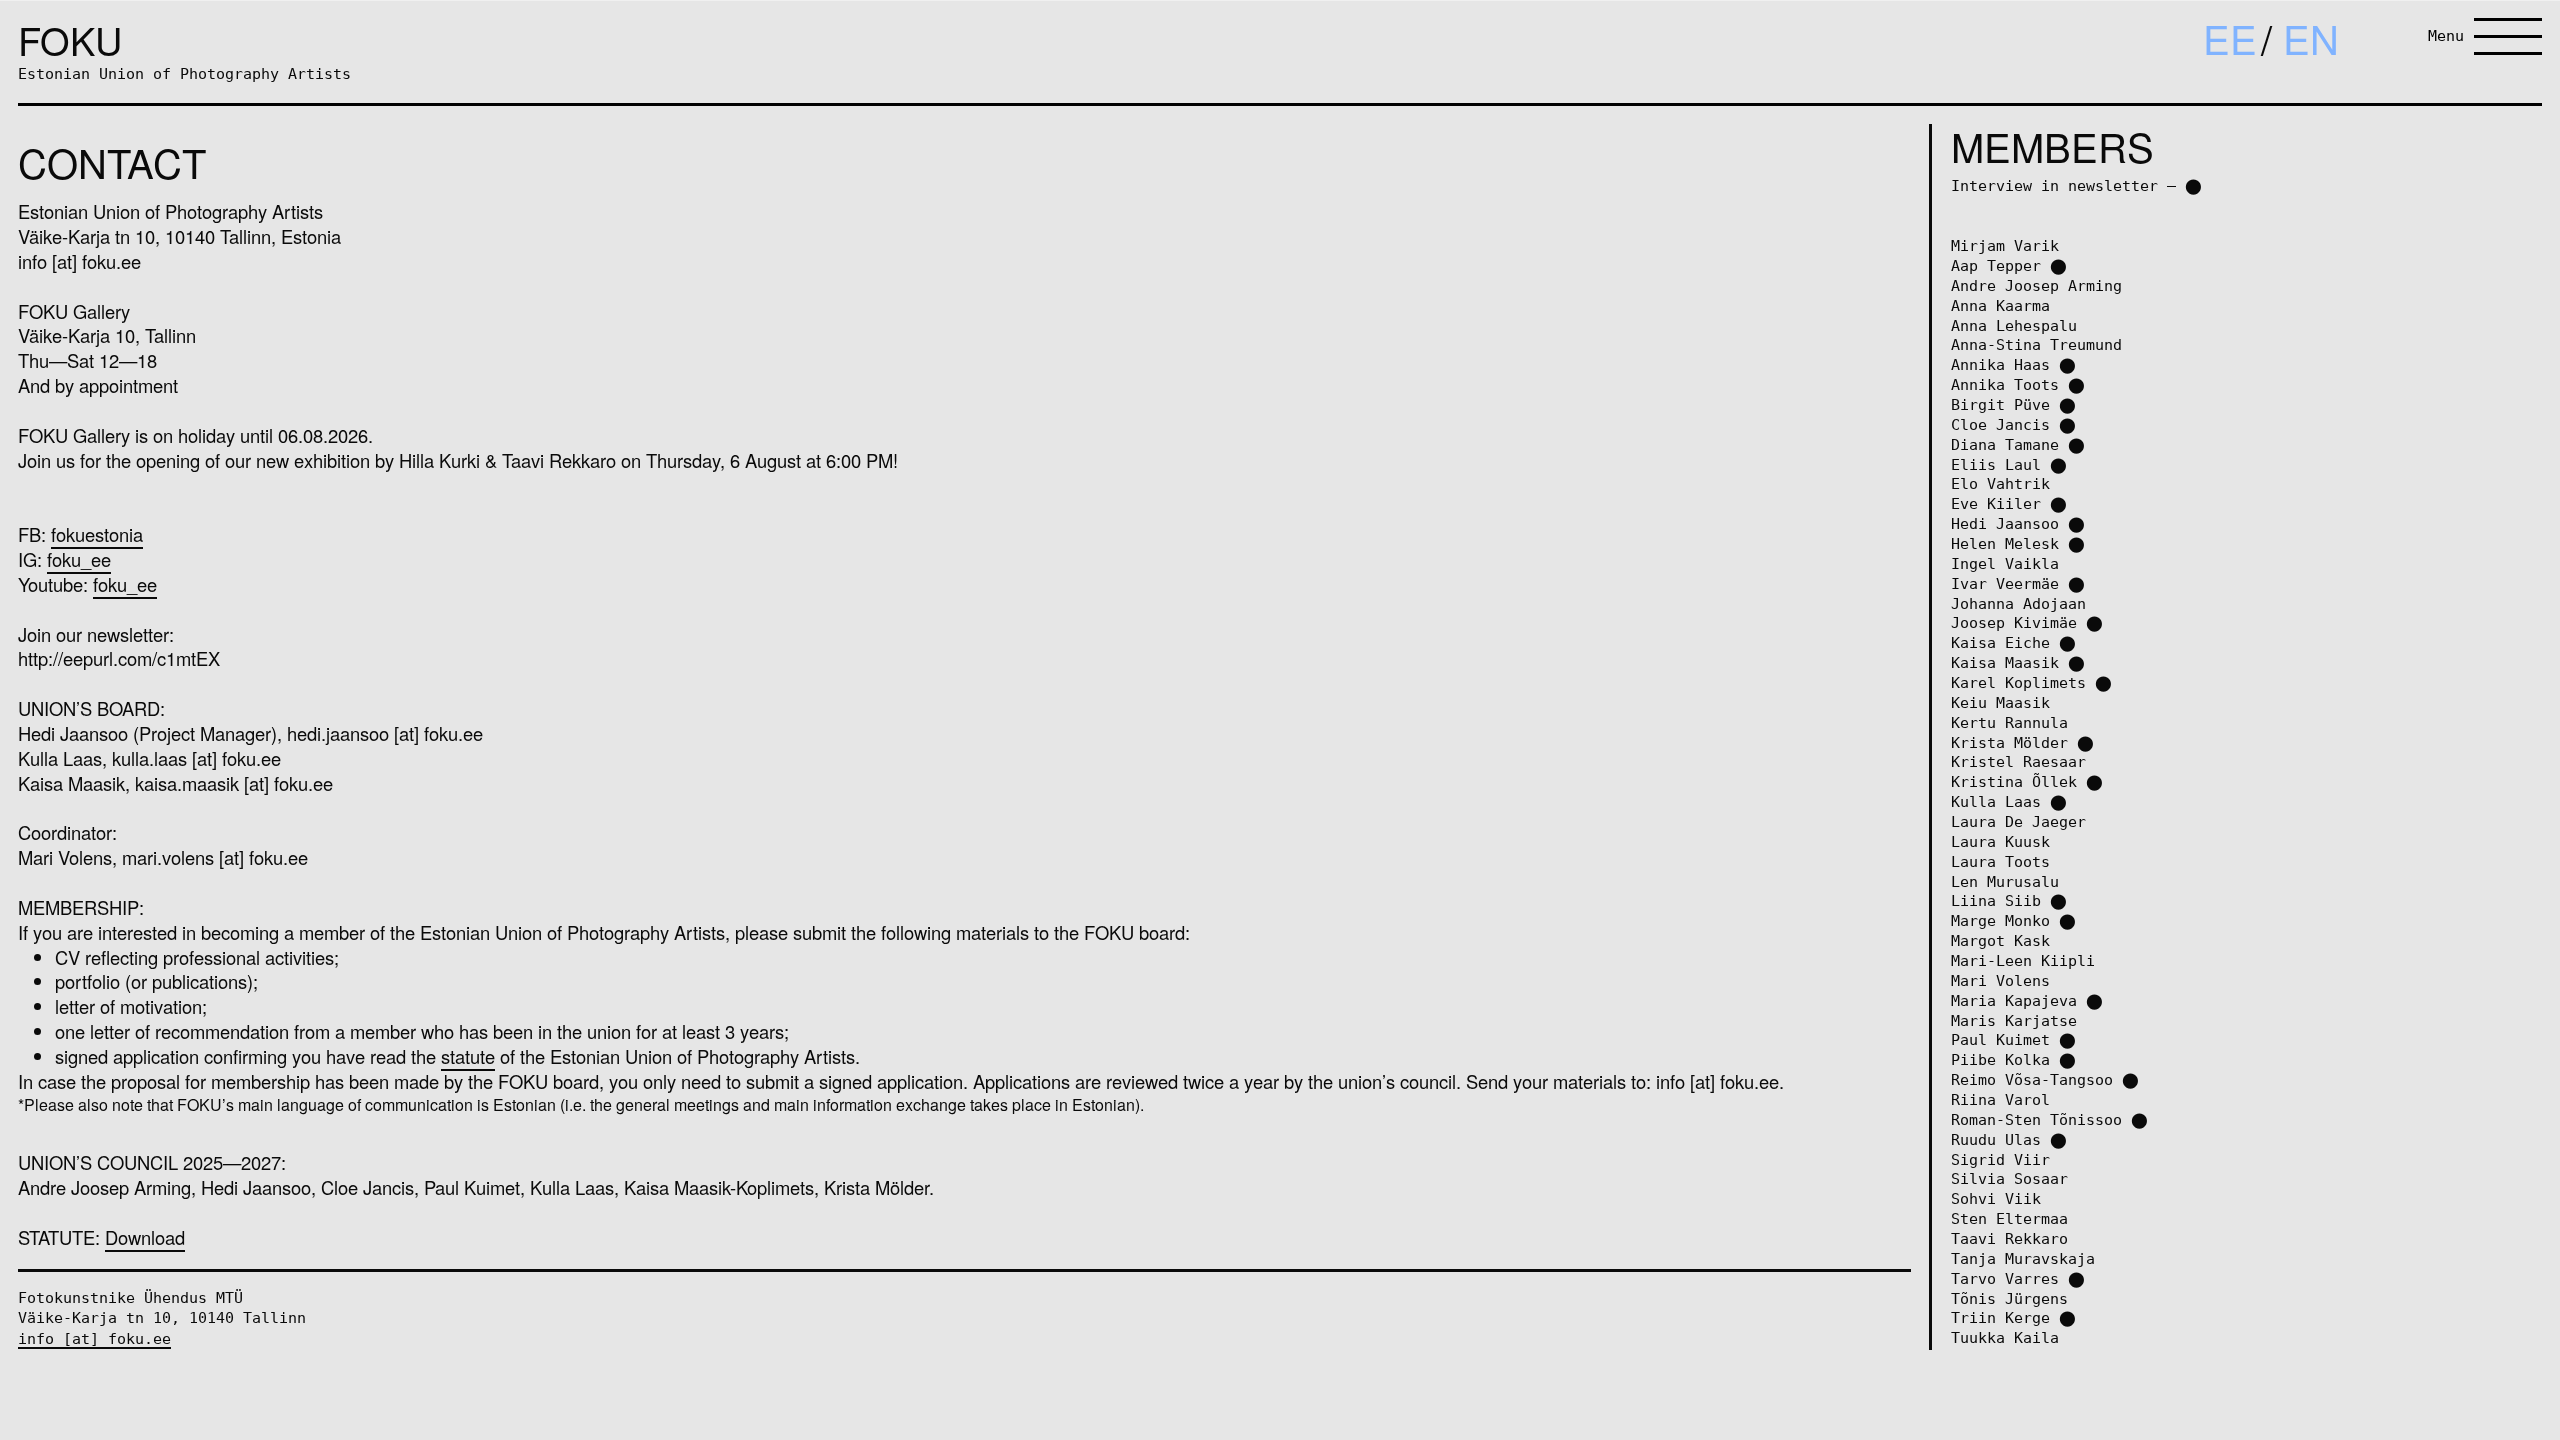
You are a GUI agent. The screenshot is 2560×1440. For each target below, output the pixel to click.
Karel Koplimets (2018, 682)
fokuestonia (97, 534)
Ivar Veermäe (2005, 583)
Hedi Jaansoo (2005, 523)
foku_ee (79, 559)
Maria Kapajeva (2014, 1000)
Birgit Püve (2000, 404)
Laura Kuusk (2000, 841)
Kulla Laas (1996, 801)
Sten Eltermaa (2009, 1218)
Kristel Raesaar (2018, 761)
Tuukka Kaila (2005, 1337)
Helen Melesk (2005, 543)
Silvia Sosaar (2009, 1178)
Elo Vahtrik (2000, 483)
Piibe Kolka (2000, 1059)
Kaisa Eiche (2000, 642)
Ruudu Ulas (1996, 1139)
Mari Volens (2000, 980)
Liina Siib (1996, 900)
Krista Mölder (2009, 742)
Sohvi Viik (1996, 1198)
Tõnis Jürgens (2009, 1298)
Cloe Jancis (2000, 424)
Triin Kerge (2000, 1317)
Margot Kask (2000, 940)
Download (145, 1237)
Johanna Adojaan (2018, 603)
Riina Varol (2000, 1099)
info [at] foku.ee (94, 1338)
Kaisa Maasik (2005, 662)
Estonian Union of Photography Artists (184, 73)
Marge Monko (2000, 920)
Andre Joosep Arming (2036, 285)
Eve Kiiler (1996, 503)
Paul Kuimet (2000, 1039)
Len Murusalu (2005, 881)
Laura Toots (2000, 861)
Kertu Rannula (2009, 722)
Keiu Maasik (2000, 702)
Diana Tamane (2005, 444)
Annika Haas (2000, 364)
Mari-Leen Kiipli (2023, 960)
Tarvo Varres (2005, 1278)
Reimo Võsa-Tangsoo (2032, 1079)
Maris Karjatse (2014, 1020)
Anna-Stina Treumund (2036, 344)
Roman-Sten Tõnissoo (2036, 1119)
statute (468, 1056)
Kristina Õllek (2014, 781)
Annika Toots (2005, 384)
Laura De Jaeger (2018, 821)
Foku (70, 39)
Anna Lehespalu (2014, 325)
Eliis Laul (1996, 464)
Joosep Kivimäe (2014, 622)
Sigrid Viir (2000, 1159)
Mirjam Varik (2005, 245)
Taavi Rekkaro (2009, 1238)
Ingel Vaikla (2005, 563)
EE (2230, 37)
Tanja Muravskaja (2023, 1258)
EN (2311, 37)
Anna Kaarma (2000, 305)
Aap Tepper (1996, 265)
